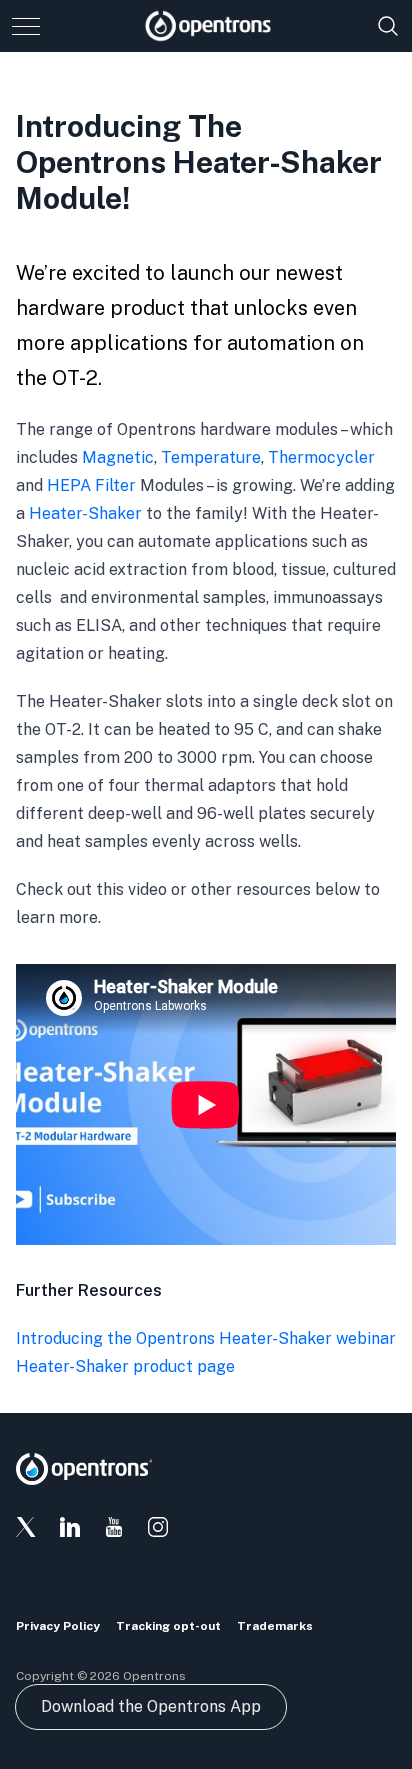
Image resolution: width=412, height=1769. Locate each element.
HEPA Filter (91, 485)
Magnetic (118, 457)
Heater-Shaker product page (125, 1366)
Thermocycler (321, 457)
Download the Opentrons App (151, 1706)
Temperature (211, 457)
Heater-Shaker (85, 513)
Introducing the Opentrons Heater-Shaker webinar (206, 1338)
